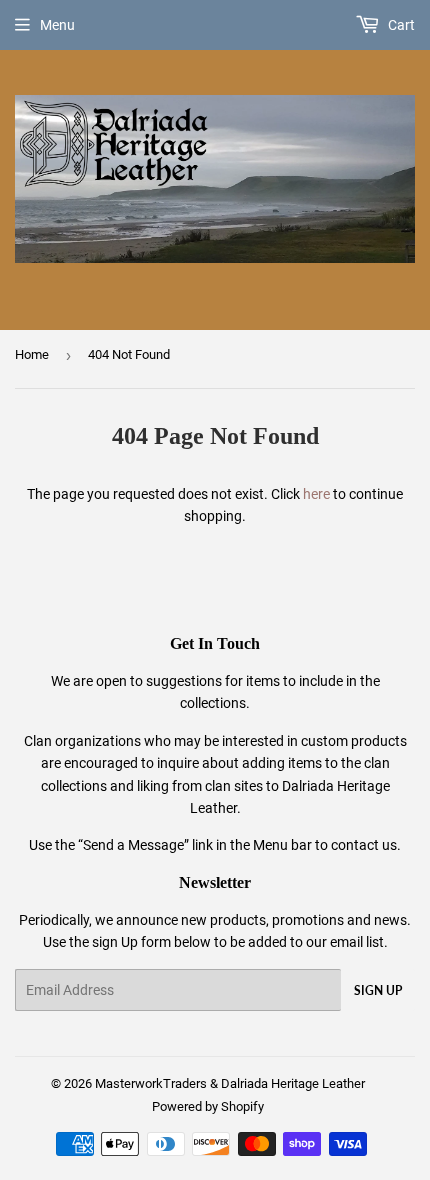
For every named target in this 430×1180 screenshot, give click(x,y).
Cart (400, 25)
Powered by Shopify (208, 1106)
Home (32, 354)
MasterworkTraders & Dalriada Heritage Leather (230, 1083)
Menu (57, 25)
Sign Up (378, 990)
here (316, 494)
